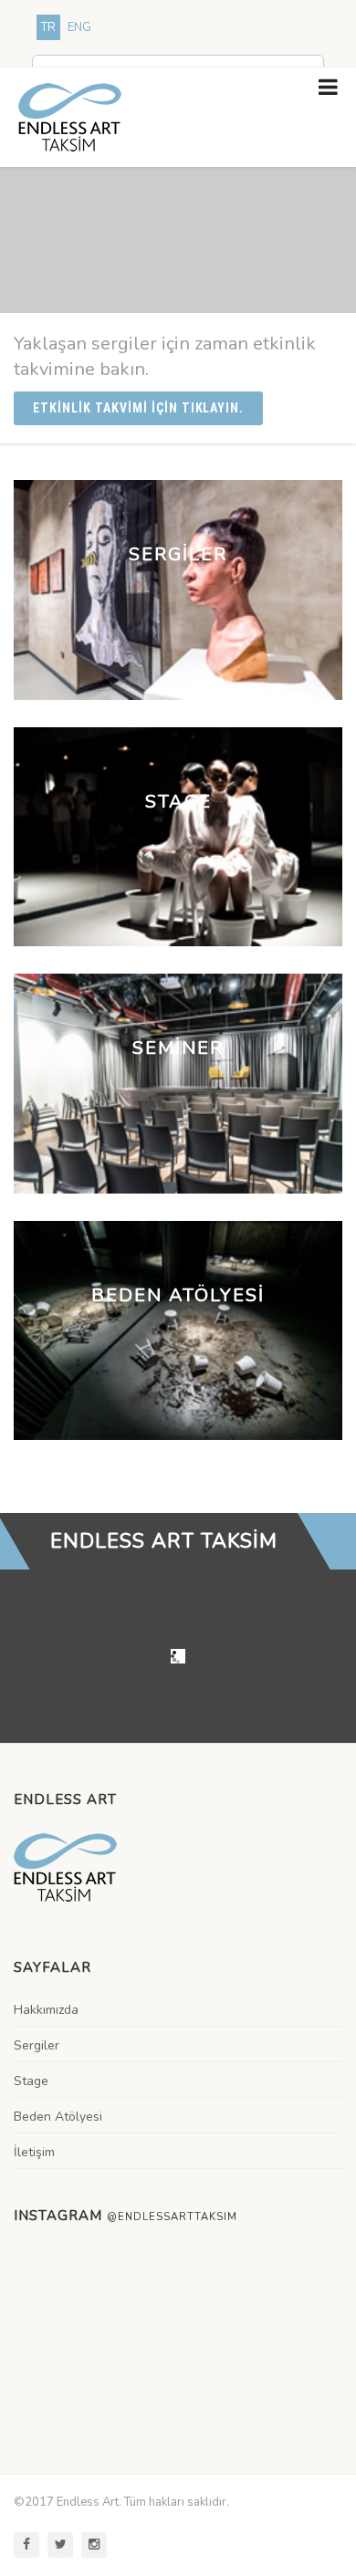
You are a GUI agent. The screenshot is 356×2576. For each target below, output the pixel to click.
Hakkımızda (46, 2010)
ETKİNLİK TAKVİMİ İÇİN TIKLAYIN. (138, 408)
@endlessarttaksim (172, 2217)
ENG (79, 27)
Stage (31, 2081)
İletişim (34, 2152)
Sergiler (37, 2045)
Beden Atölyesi (58, 2117)
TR (48, 27)
